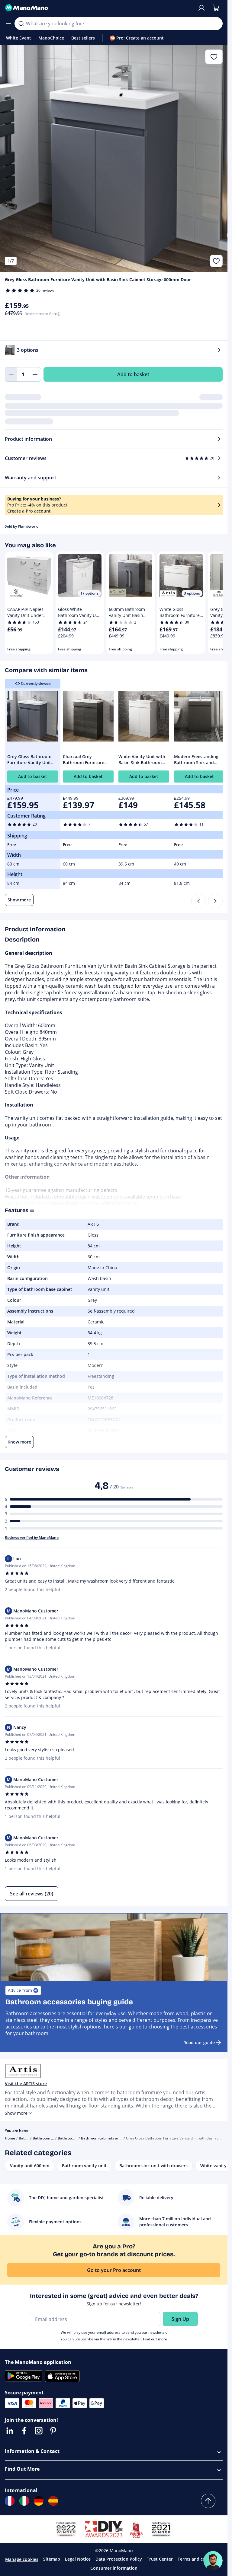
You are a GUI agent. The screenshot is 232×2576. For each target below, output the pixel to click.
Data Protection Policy (119, 2559)
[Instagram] (39, 2431)
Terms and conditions (200, 2559)
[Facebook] (24, 2431)
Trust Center (160, 2559)
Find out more (155, 2339)
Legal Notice (78, 2559)
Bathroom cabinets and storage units (113, 2138)
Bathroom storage (74, 2138)
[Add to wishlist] (216, 261)
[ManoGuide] (213, 2561)
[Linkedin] (10, 2431)
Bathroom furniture (50, 2138)
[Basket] (216, 8)
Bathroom (27, 2138)
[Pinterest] (53, 2431)
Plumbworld (28, 526)
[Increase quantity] (35, 374)
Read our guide (199, 2042)
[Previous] (198, 901)
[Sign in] (201, 8)
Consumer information (114, 2568)
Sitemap (52, 2559)
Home (10, 2138)
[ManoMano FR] (10, 2501)
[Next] (215, 901)
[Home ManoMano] (99, 8)
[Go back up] (208, 2501)
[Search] (21, 24)
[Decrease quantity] (11, 374)
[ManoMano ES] (53, 2501)
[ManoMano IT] (24, 2501)
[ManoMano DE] (39, 2501)
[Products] (8, 24)
